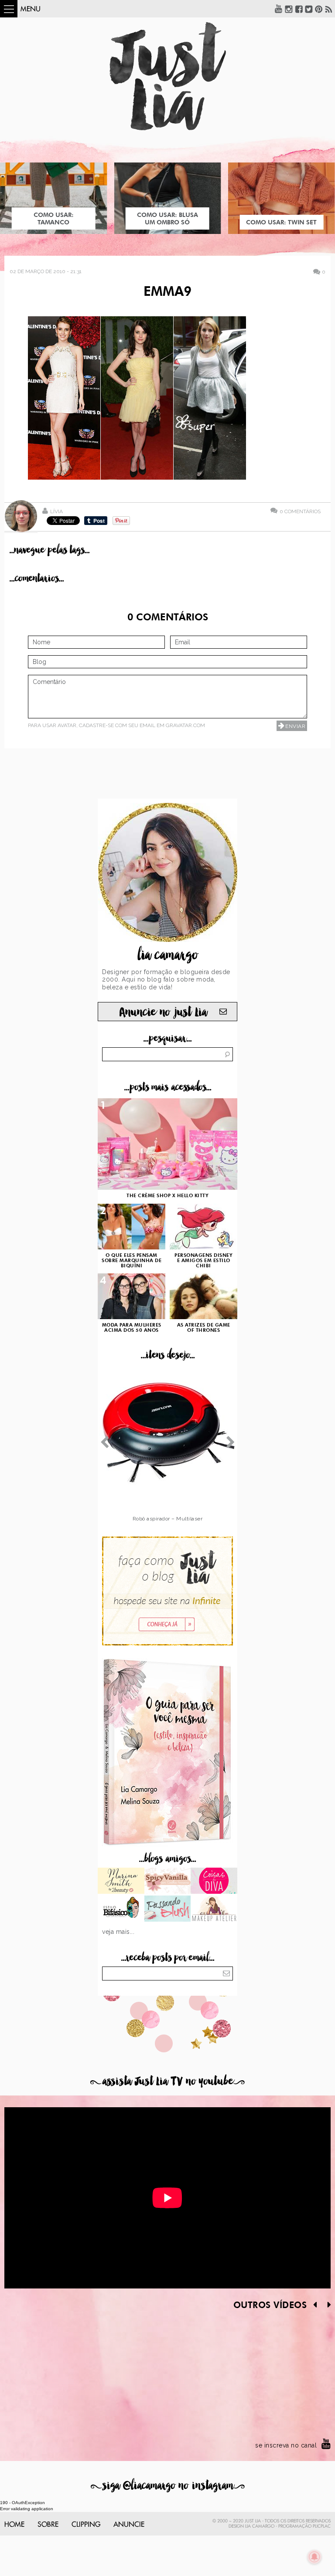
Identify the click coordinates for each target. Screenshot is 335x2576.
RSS (329, 9)
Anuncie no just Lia (163, 1012)
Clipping (86, 2525)
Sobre (48, 2525)
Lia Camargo (260, 2526)
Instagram (289, 9)
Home (14, 2525)
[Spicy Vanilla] (168, 1882)
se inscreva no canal (286, 2445)
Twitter (309, 9)
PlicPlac (322, 2526)
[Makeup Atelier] (214, 1909)
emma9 (167, 292)
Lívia (56, 511)
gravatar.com (185, 725)
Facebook (299, 9)
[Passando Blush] (168, 1909)
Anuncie (129, 2525)
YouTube (279, 9)
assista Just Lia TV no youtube (167, 2081)
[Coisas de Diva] (214, 1882)
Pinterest (319, 9)
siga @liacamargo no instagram (168, 2486)
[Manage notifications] (314, 2557)
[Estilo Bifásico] (121, 1909)
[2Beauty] (121, 1882)
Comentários (300, 511)
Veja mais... (118, 1932)
